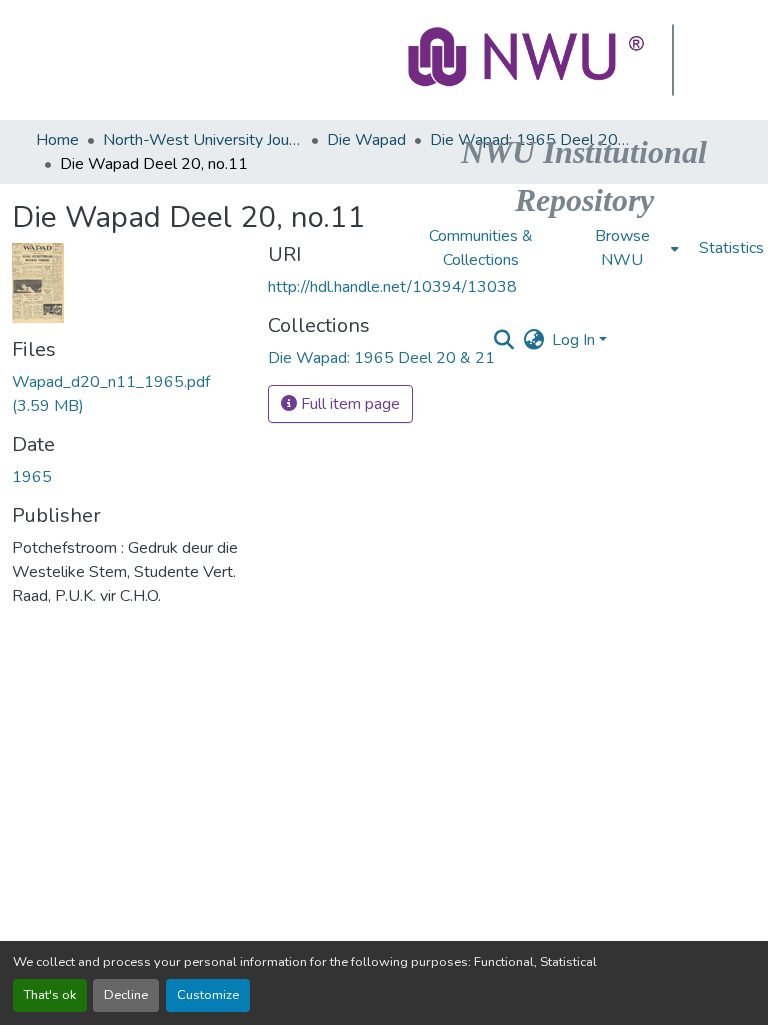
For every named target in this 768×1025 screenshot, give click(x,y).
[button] (528, 60)
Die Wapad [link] (366, 140)
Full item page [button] (348, 404)
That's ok (50, 995)
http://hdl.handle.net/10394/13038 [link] (392, 287)
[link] (128, 394)
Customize (208, 995)
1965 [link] (32, 477)
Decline (126, 995)
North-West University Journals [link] (203, 140)
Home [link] (57, 140)
